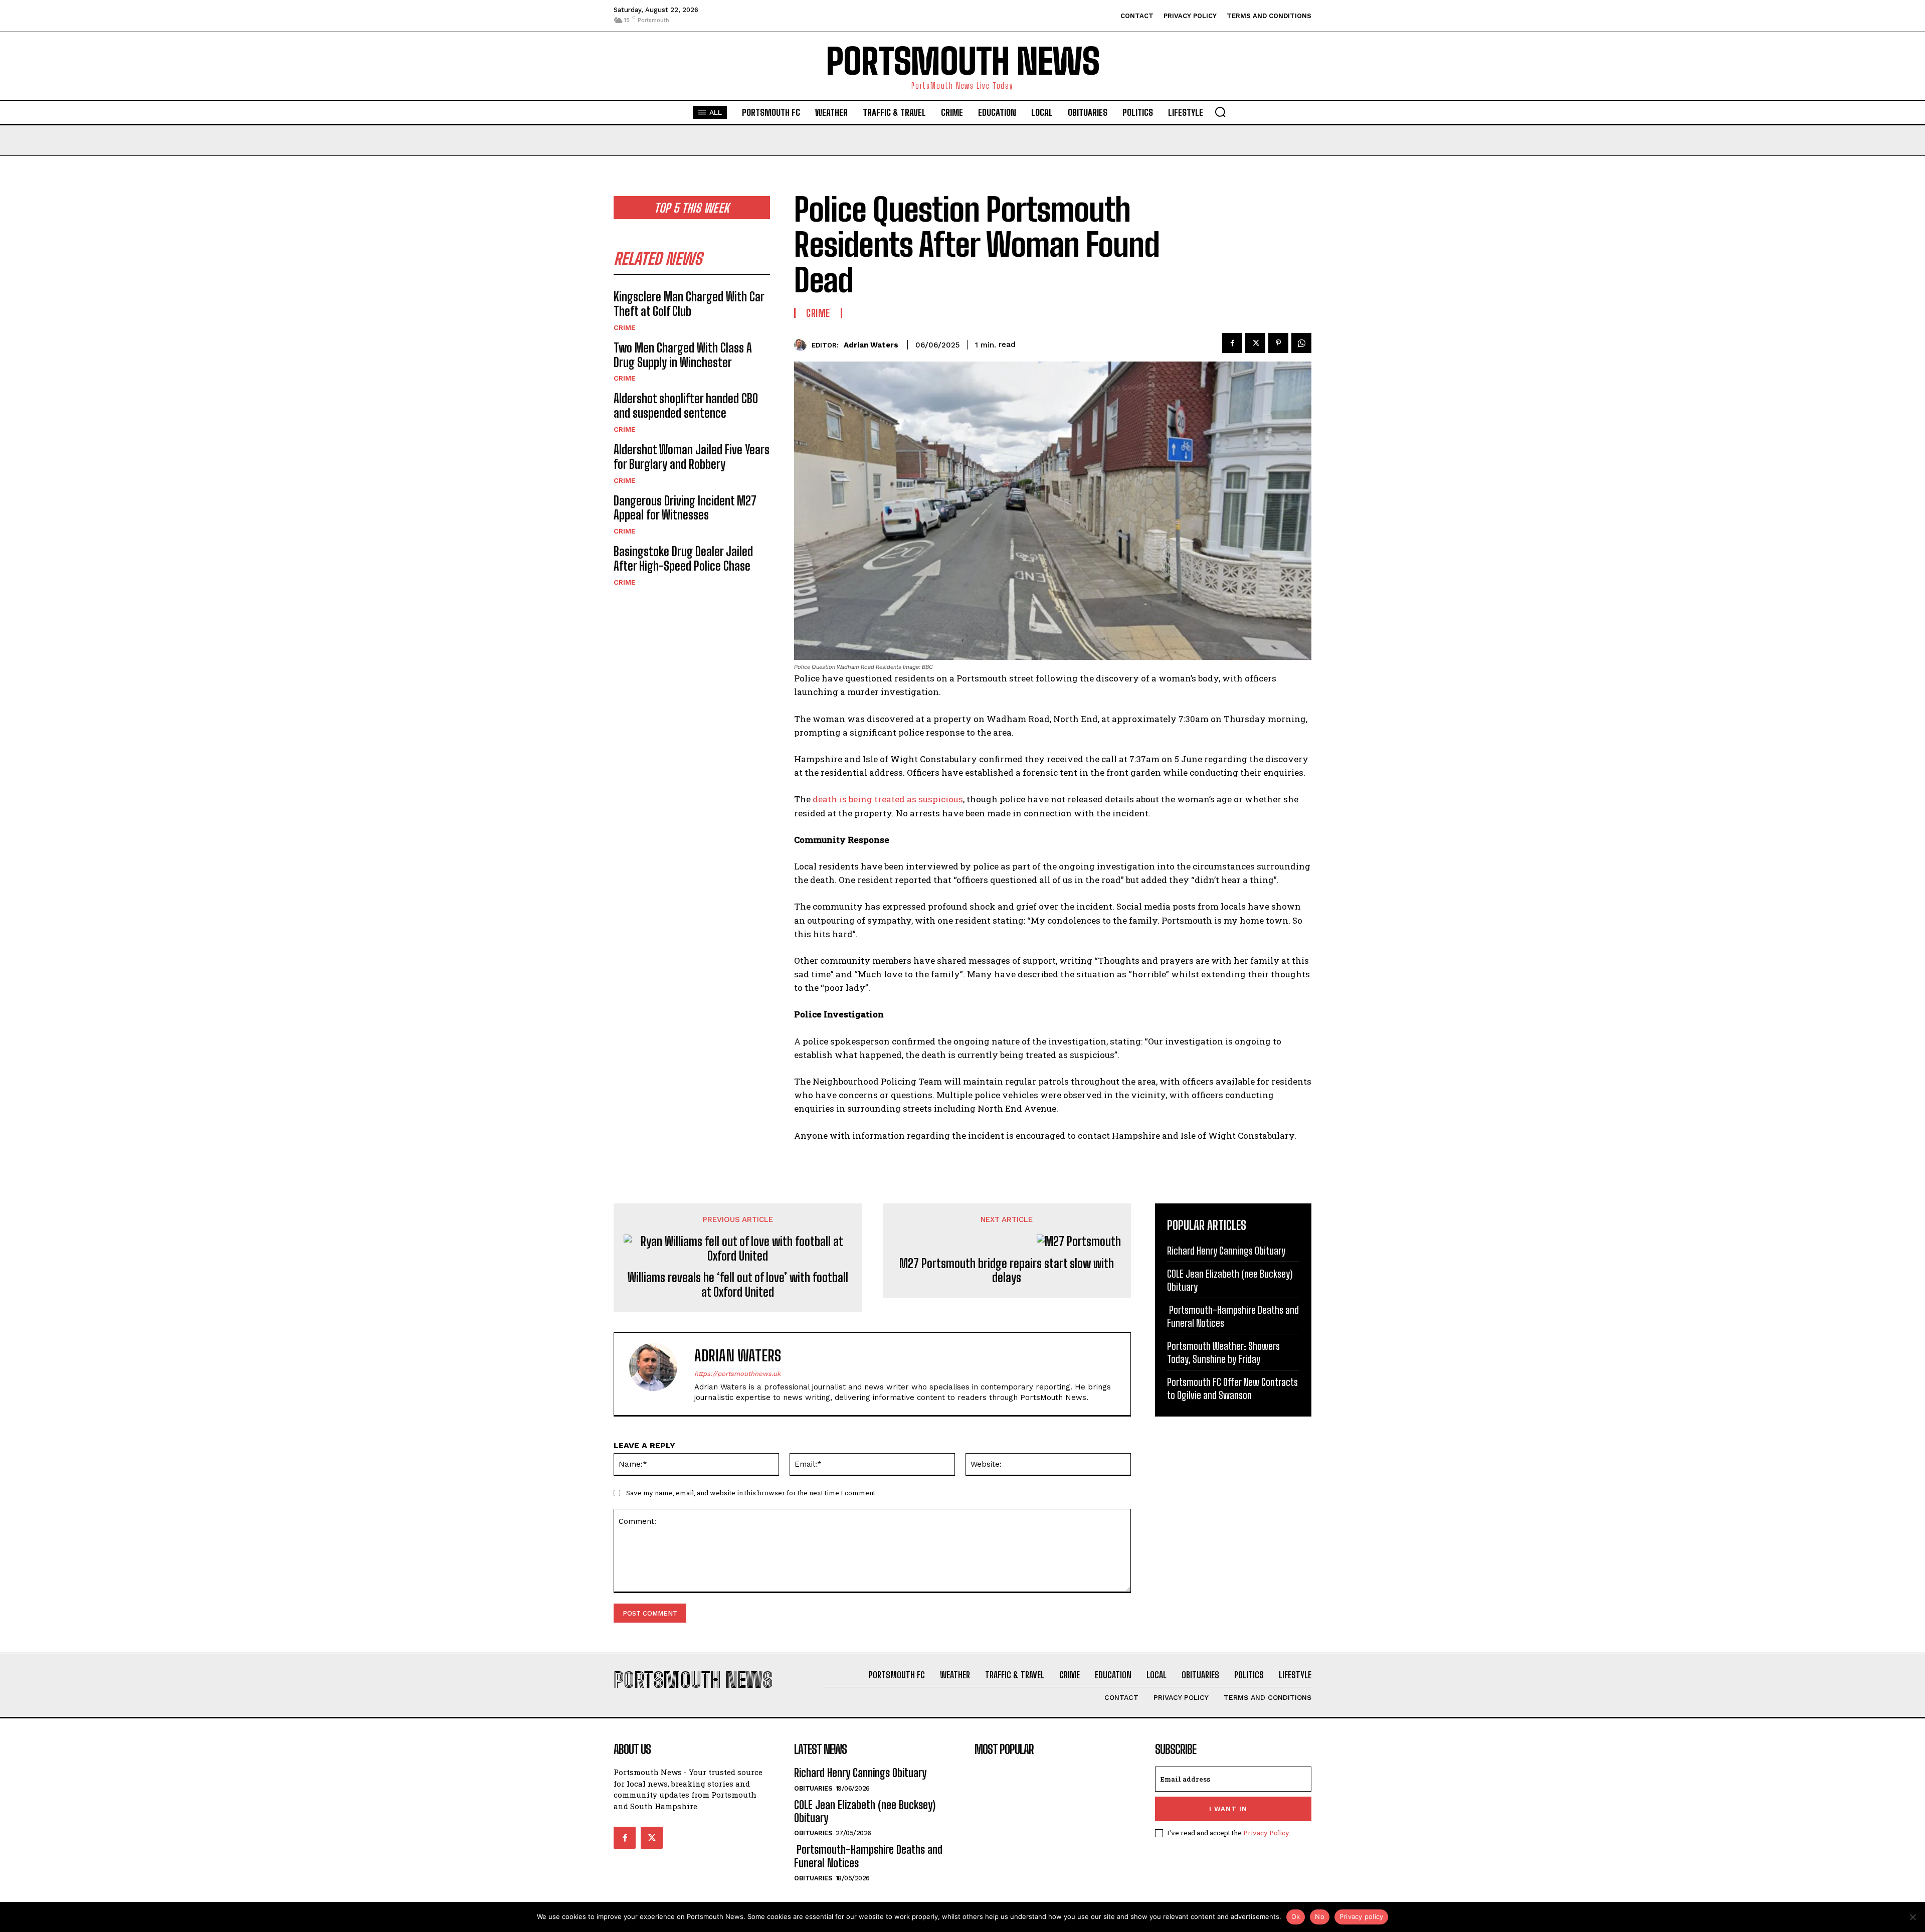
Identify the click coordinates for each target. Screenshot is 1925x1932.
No (1320, 1916)
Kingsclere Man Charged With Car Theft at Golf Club (689, 304)
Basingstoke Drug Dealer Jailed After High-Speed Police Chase (683, 559)
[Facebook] (1232, 343)
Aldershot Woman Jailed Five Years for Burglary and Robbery (692, 457)
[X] (1255, 343)
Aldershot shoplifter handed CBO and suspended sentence (686, 406)
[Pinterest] (1278, 343)
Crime (625, 327)
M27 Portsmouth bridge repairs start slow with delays (1007, 1271)
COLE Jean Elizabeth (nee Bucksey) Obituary (865, 1811)
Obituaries (813, 1788)
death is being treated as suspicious (888, 799)
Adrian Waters (871, 345)
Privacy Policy (1266, 1833)
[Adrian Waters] (803, 345)
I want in (1228, 1809)
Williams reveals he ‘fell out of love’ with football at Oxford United (738, 1285)
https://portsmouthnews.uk (737, 1374)
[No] (1912, 1917)
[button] (1220, 112)
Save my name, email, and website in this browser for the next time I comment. (751, 1493)
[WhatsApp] (1301, 343)
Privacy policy (1362, 1916)
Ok (1296, 1916)
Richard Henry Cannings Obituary (1226, 1251)
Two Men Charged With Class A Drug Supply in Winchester (683, 355)
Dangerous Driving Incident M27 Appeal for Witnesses (685, 508)
